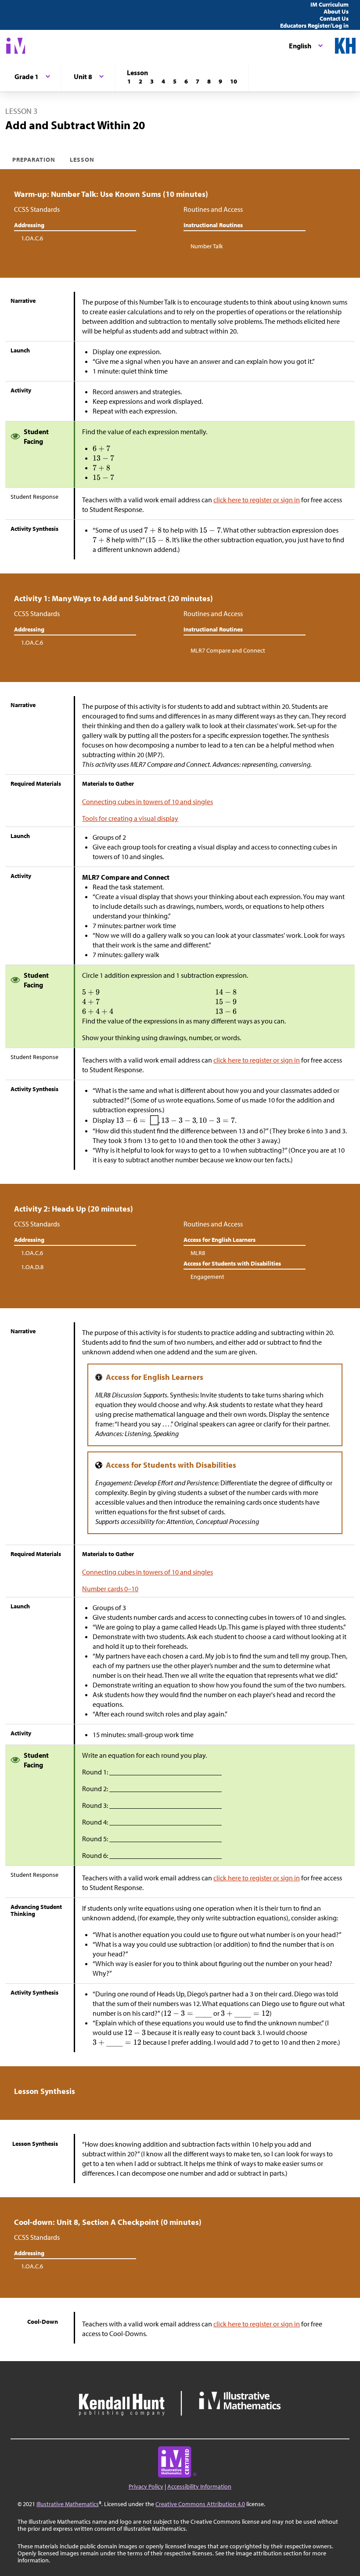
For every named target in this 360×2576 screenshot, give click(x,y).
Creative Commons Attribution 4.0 (200, 2504)
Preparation (34, 160)
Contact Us (334, 18)
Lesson (82, 160)
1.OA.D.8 (32, 1267)
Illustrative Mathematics (68, 2504)
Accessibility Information (199, 2486)
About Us (336, 11)
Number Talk (207, 246)
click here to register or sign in (257, 500)
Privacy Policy (146, 2486)
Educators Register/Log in (314, 25)
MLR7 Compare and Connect (228, 650)
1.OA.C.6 (32, 238)
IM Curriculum (329, 4)
